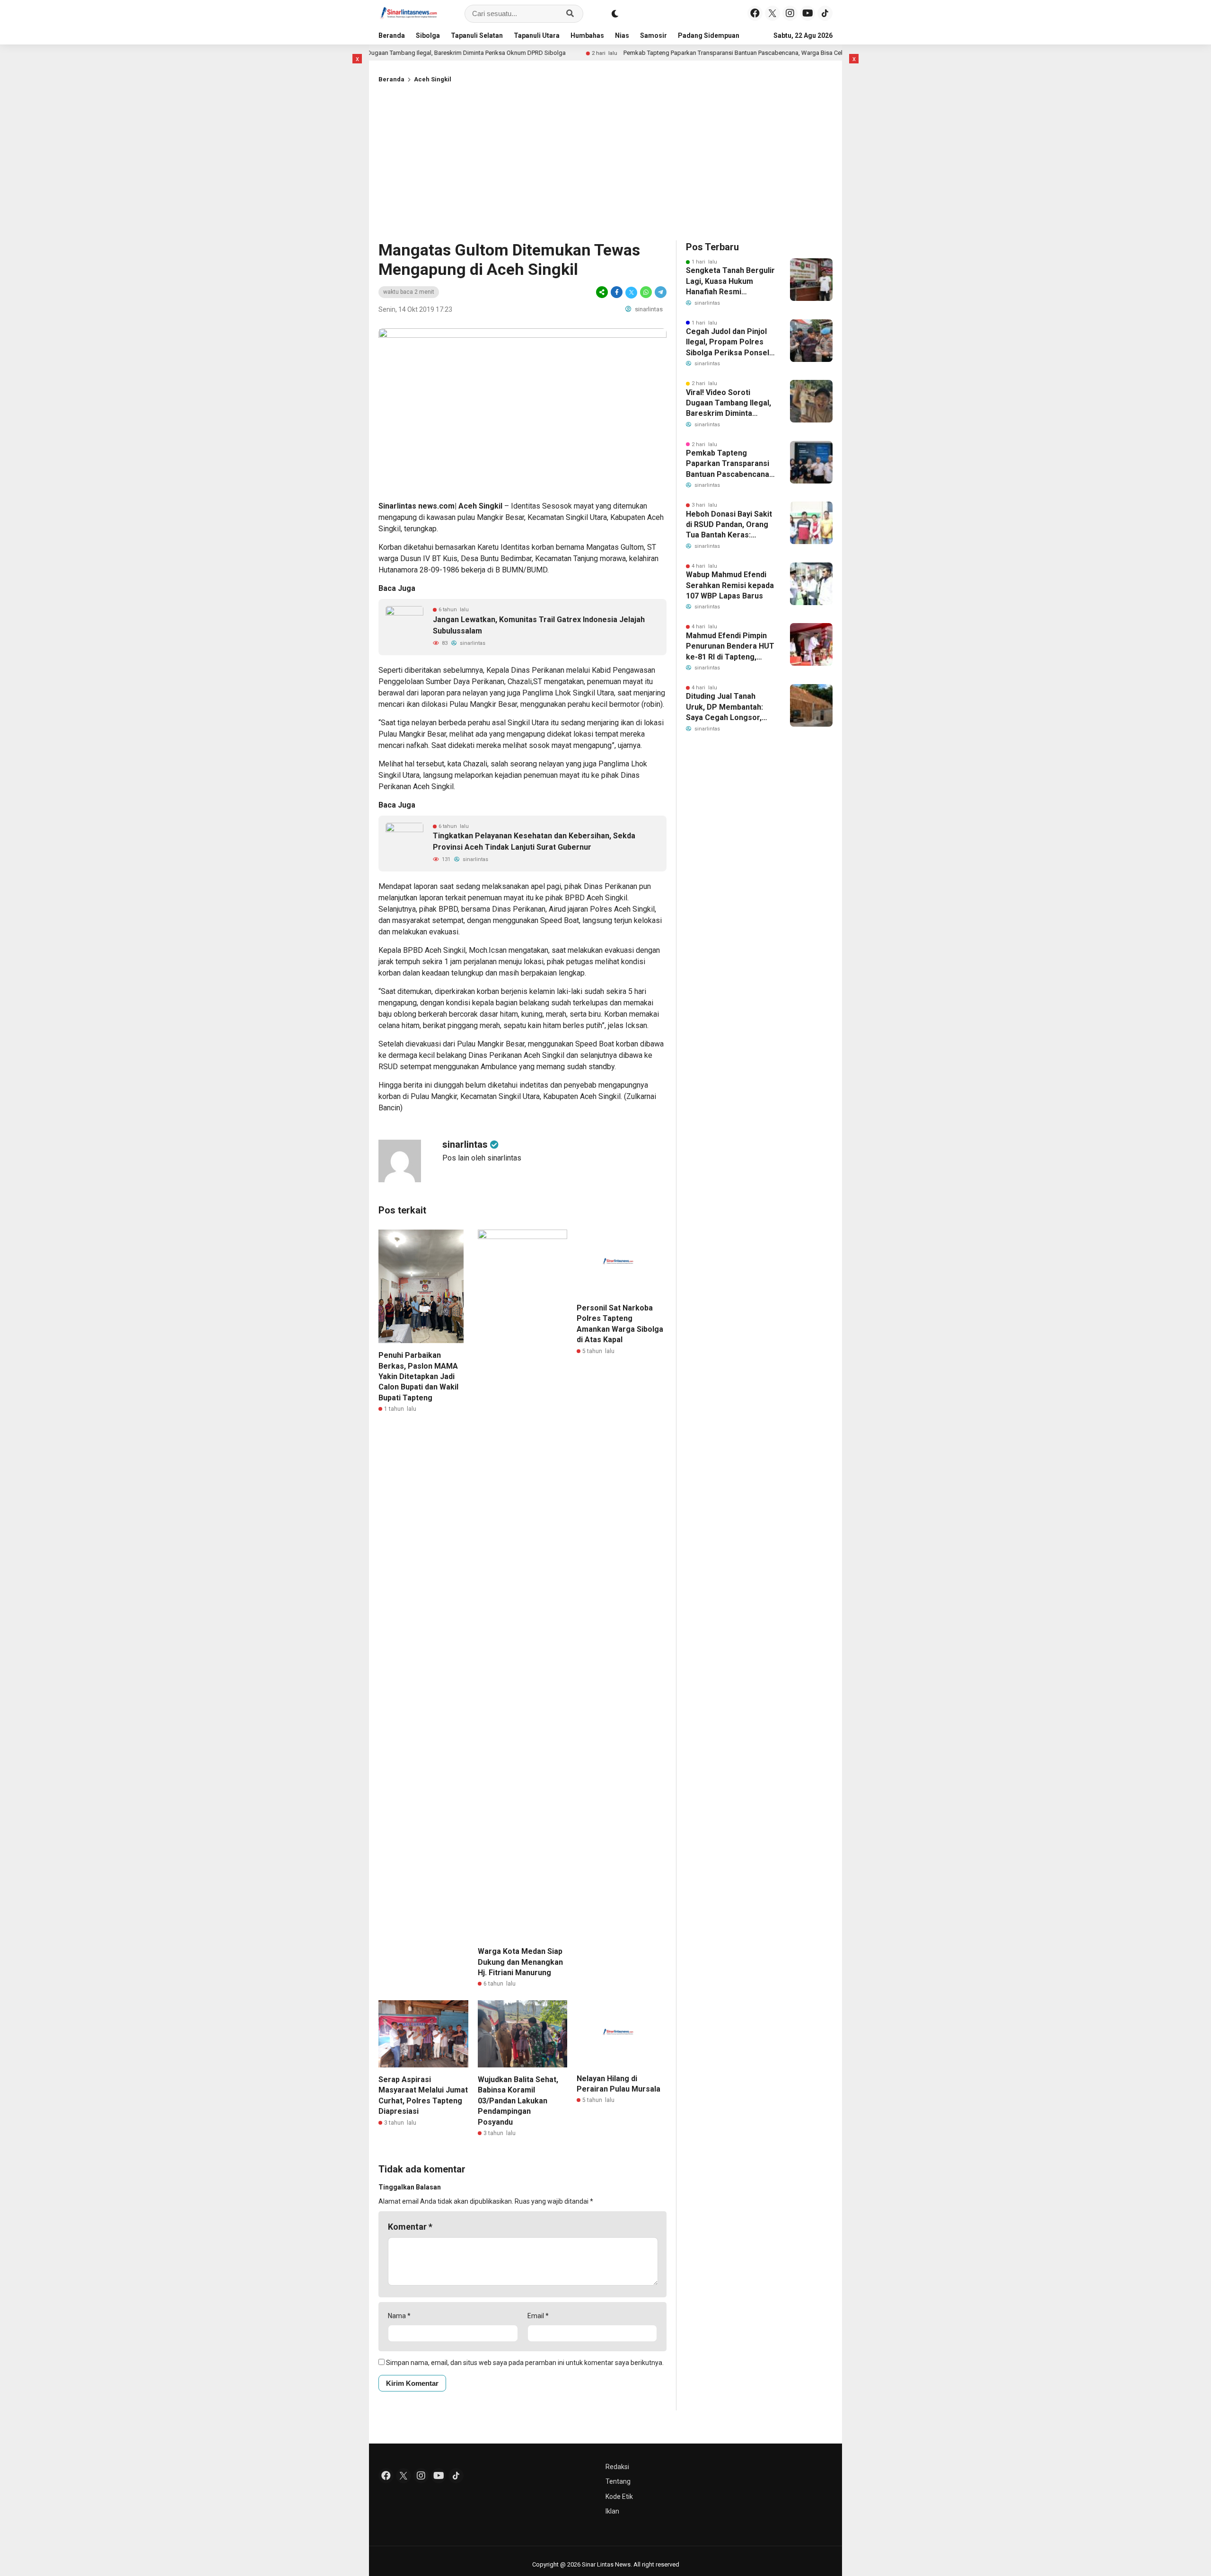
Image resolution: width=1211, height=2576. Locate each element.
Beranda (392, 35)
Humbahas (587, 35)
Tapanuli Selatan (477, 35)
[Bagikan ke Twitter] (631, 292)
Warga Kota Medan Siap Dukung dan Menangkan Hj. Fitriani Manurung (520, 1962)
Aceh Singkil (433, 79)
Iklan (612, 2511)
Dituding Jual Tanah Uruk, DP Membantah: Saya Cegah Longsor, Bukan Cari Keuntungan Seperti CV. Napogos (727, 707)
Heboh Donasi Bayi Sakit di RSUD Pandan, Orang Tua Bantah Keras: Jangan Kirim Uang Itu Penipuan (729, 525)
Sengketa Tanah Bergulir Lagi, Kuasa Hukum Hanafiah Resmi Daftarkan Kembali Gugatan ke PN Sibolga (730, 281)
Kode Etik (619, 2497)
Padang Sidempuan (709, 35)
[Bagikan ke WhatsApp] (646, 292)
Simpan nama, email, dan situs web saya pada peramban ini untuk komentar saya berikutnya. (525, 2363)
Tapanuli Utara (537, 35)
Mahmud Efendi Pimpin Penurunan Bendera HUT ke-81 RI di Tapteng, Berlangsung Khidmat (730, 647)
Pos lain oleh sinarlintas (482, 1158)
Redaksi (617, 2467)
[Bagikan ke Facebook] (617, 292)
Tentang (618, 2481)
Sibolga (428, 35)
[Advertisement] (605, 160)
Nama (399, 2316)
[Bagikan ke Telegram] (660, 292)
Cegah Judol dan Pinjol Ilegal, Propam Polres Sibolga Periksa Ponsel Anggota (728, 343)
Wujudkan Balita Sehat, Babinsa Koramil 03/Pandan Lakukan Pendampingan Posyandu (518, 2101)
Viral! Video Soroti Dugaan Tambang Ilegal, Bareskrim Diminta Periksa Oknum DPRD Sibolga (426, 53)
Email (538, 2316)
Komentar (410, 2227)
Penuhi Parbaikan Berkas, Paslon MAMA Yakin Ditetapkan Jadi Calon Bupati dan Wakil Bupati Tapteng (418, 1376)
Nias (622, 35)
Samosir (654, 35)
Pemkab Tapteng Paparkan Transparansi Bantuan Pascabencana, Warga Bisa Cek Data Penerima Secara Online (758, 53)
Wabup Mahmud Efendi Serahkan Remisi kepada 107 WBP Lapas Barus (730, 585)
